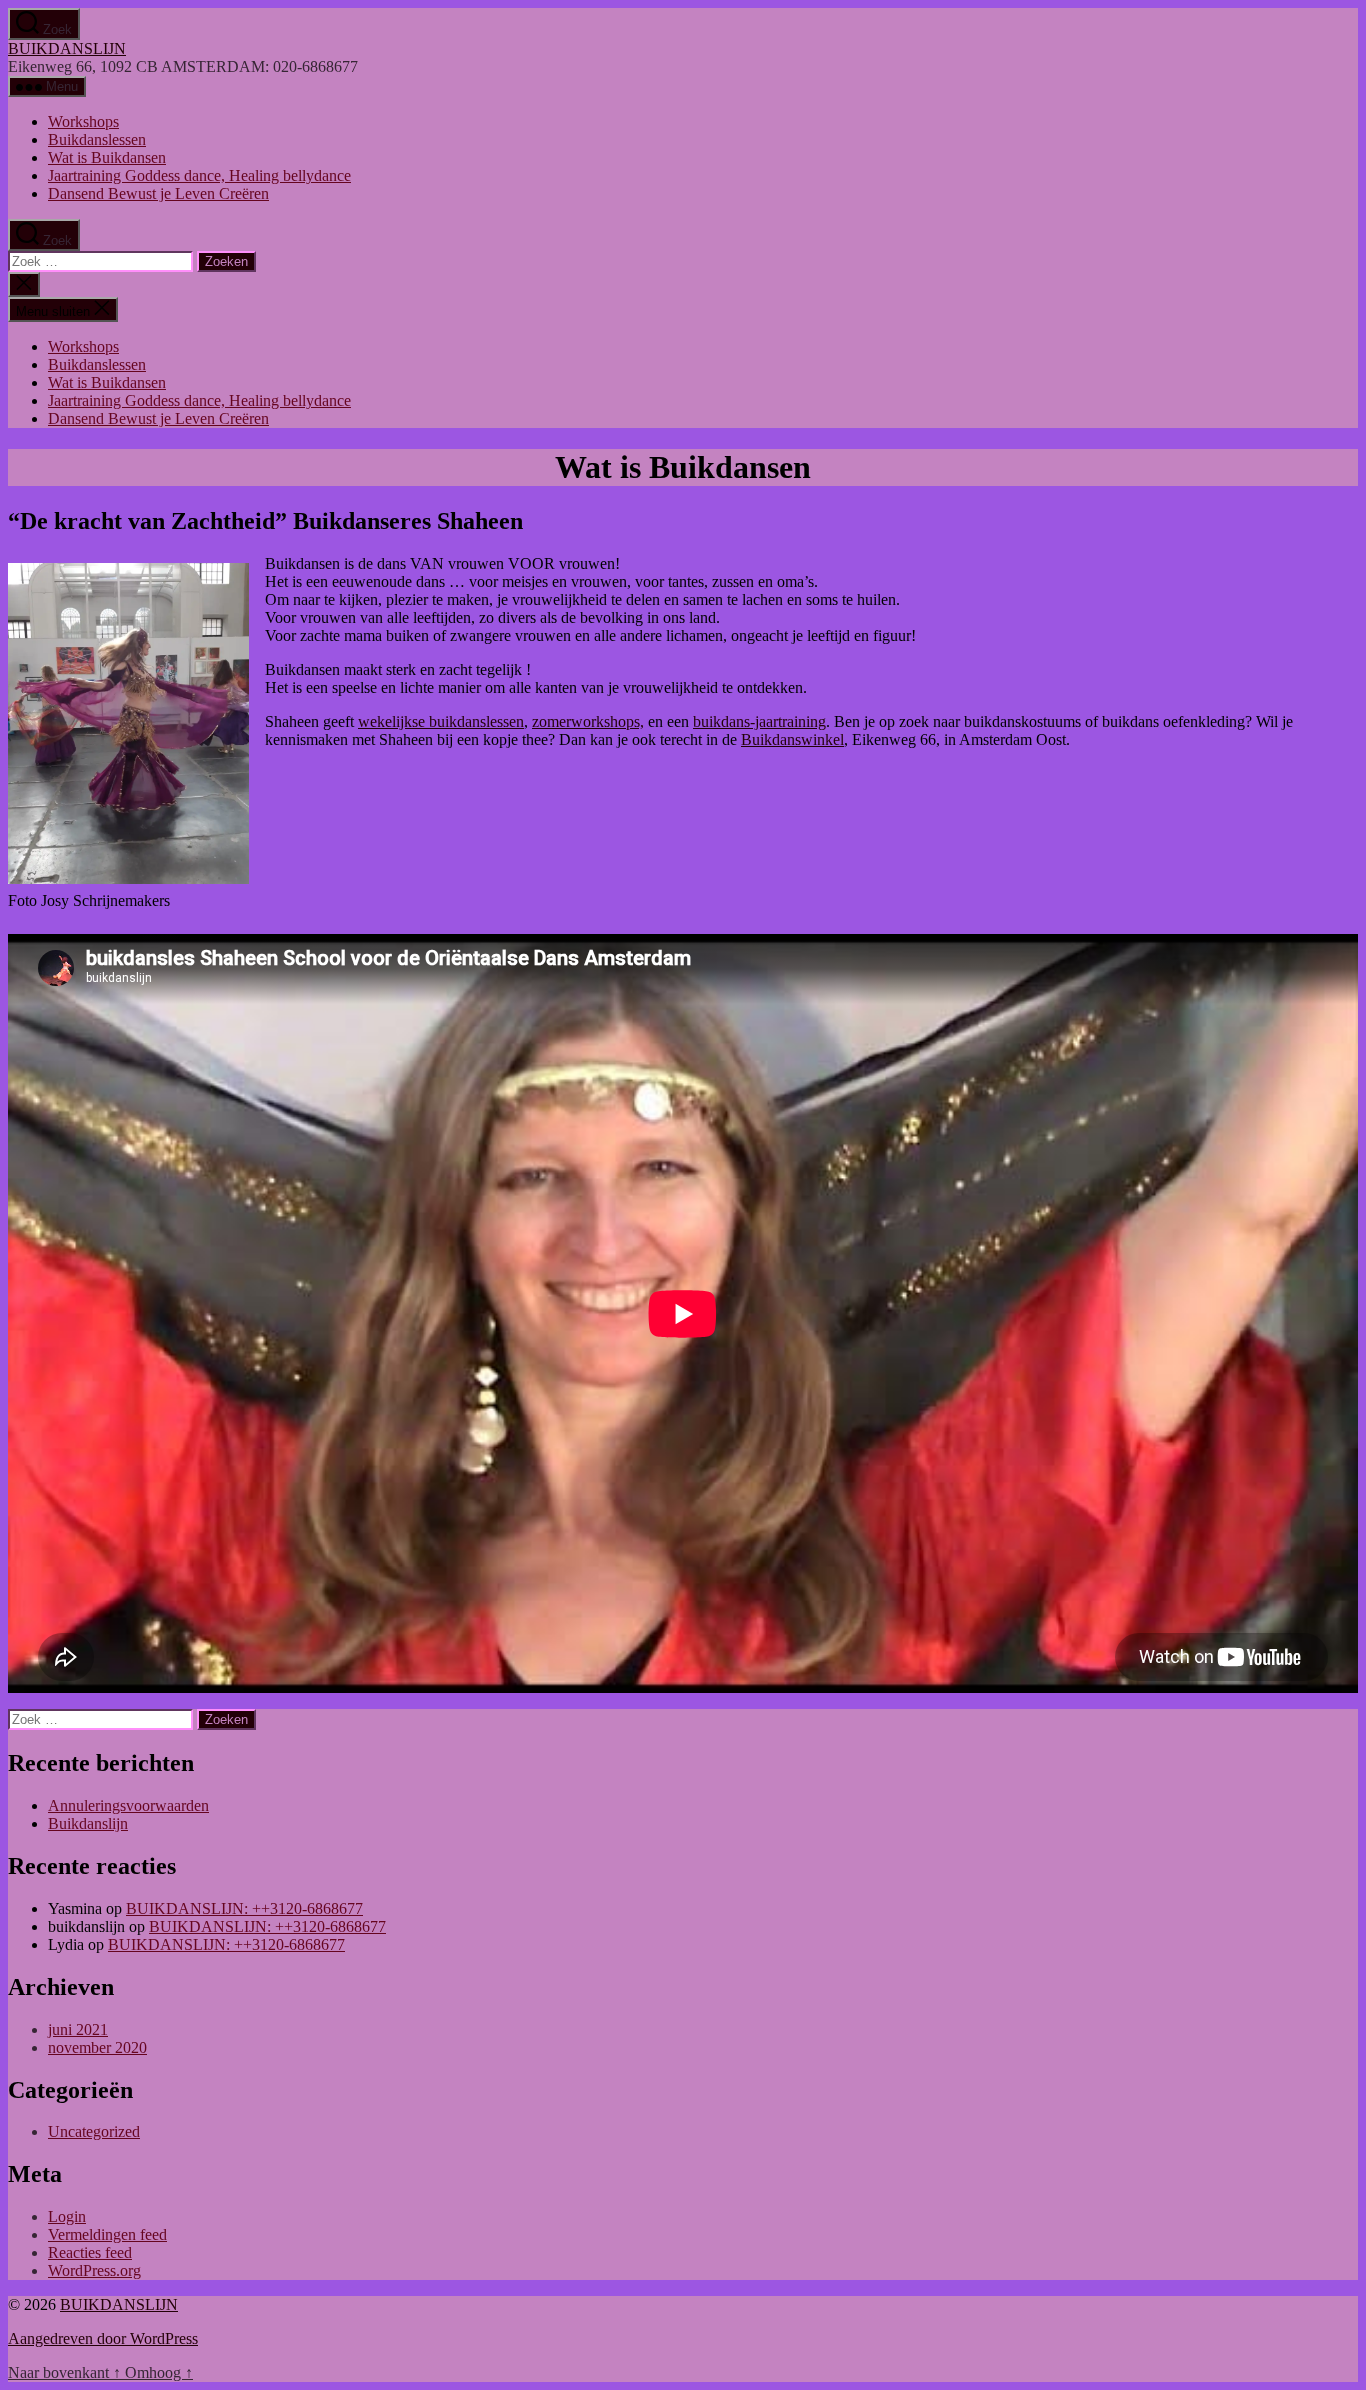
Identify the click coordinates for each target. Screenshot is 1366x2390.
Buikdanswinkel (792, 739)
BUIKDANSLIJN (67, 48)
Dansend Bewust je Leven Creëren (158, 193)
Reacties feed (90, 2252)
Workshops (83, 121)
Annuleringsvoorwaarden (128, 1805)
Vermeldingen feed (107, 2234)
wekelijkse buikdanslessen (441, 721)
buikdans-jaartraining (759, 721)
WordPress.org (94, 2270)
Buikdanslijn (88, 1823)
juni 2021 (78, 2029)
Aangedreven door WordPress (103, 2338)
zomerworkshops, (588, 721)
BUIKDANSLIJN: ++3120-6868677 (244, 1908)
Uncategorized (94, 2131)
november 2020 (97, 2047)
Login (67, 2216)
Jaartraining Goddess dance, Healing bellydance (199, 175)
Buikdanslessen (97, 139)
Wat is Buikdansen (107, 157)
